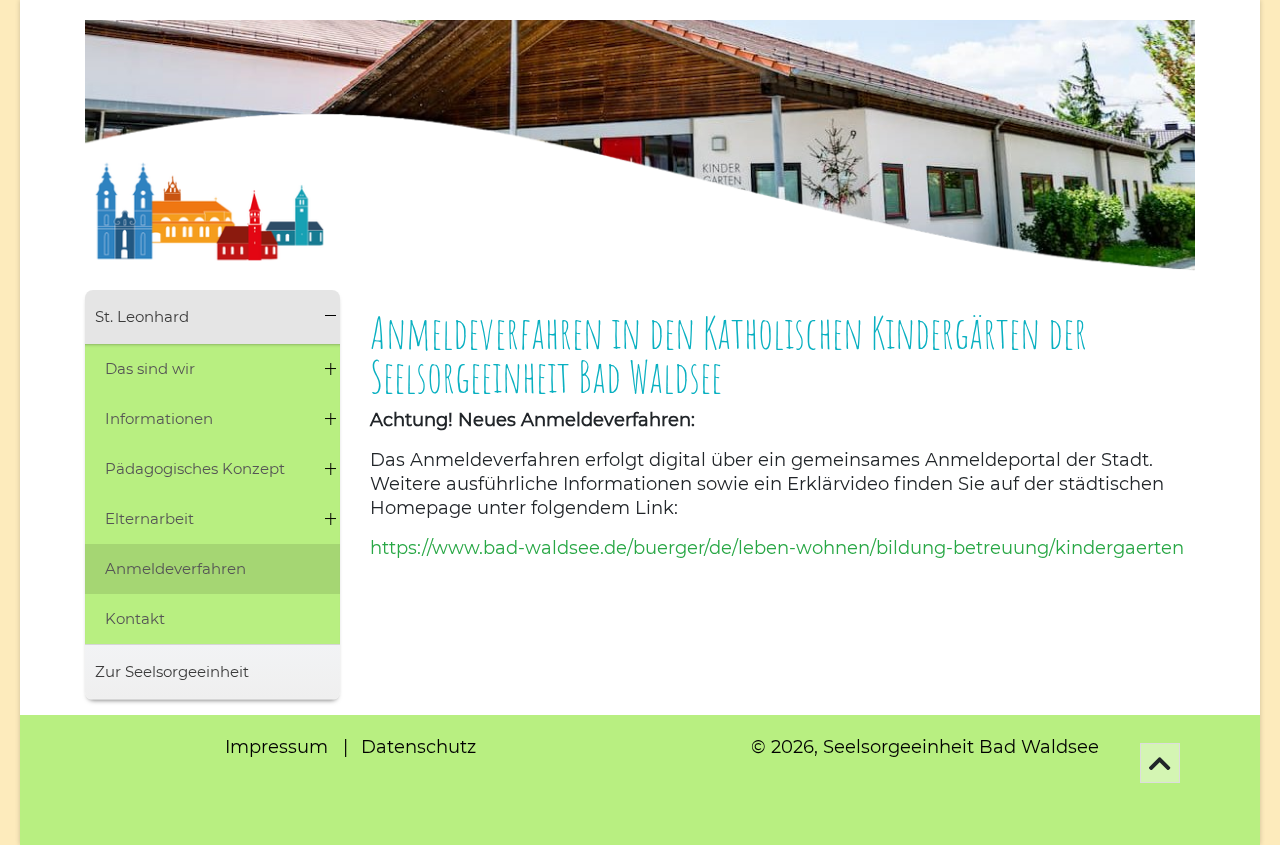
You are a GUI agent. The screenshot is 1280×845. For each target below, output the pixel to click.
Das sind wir (150, 368)
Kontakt (135, 618)
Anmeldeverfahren (175, 568)
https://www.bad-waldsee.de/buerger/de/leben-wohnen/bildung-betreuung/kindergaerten (777, 548)
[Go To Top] (1160, 763)
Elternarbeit (149, 518)
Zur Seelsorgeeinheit (172, 671)
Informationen (159, 418)
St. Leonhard (142, 316)
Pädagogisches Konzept (195, 468)
